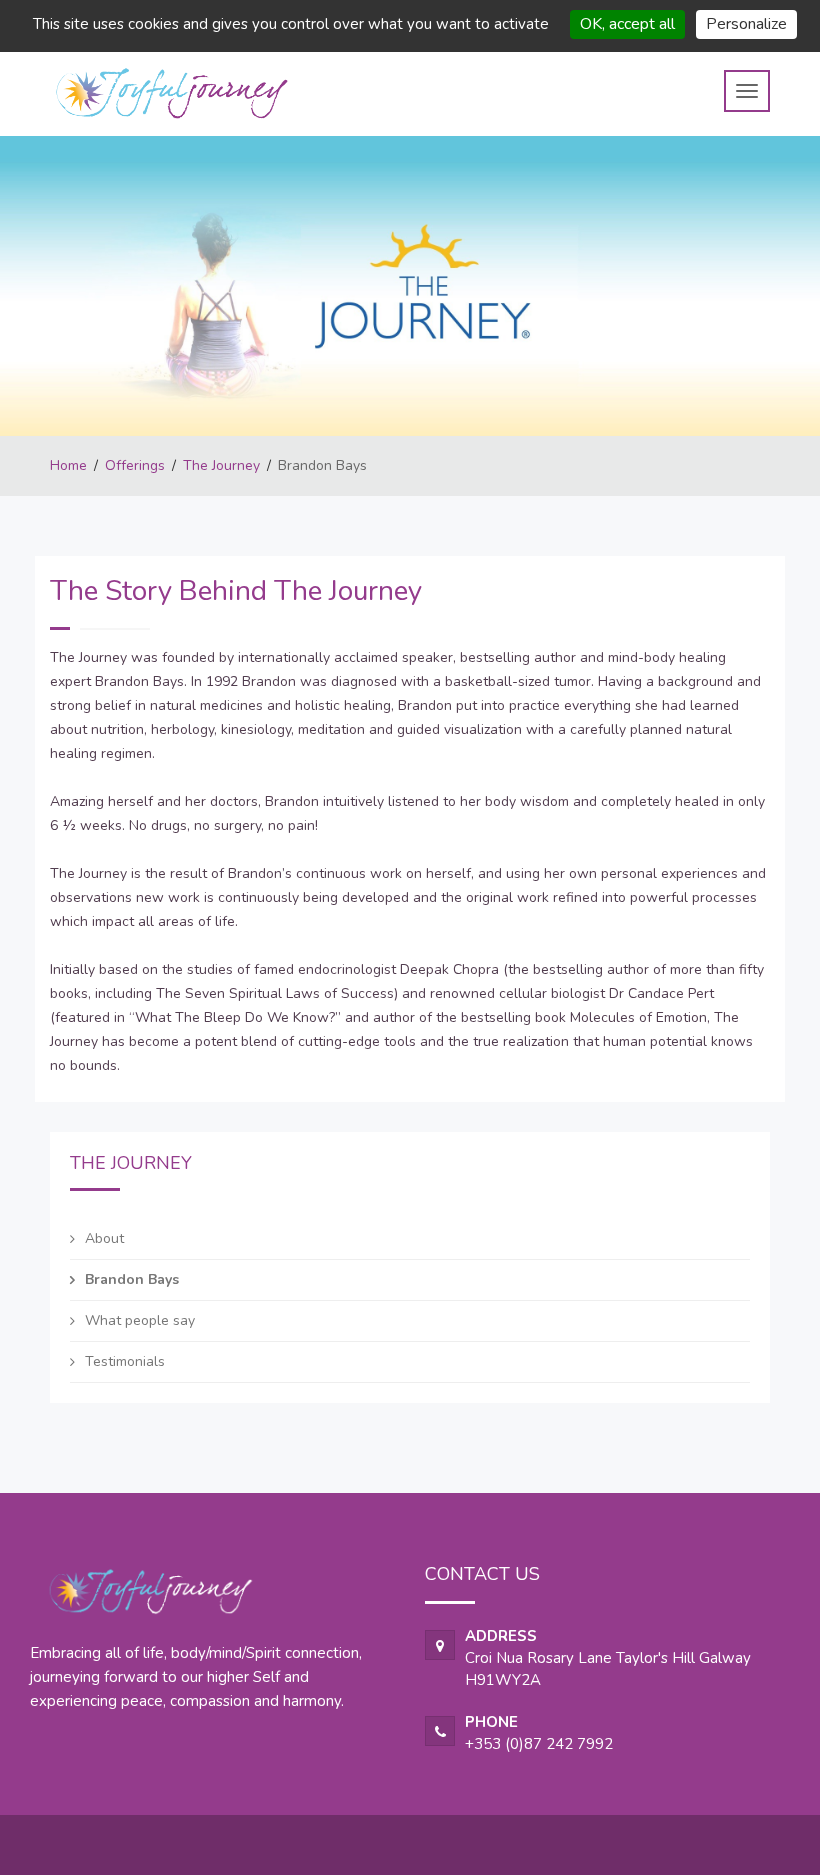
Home (68, 465)
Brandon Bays (132, 1279)
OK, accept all (627, 24)
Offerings (135, 465)
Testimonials (125, 1361)
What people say (140, 1320)
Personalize (746, 24)
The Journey (221, 465)
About (104, 1238)
